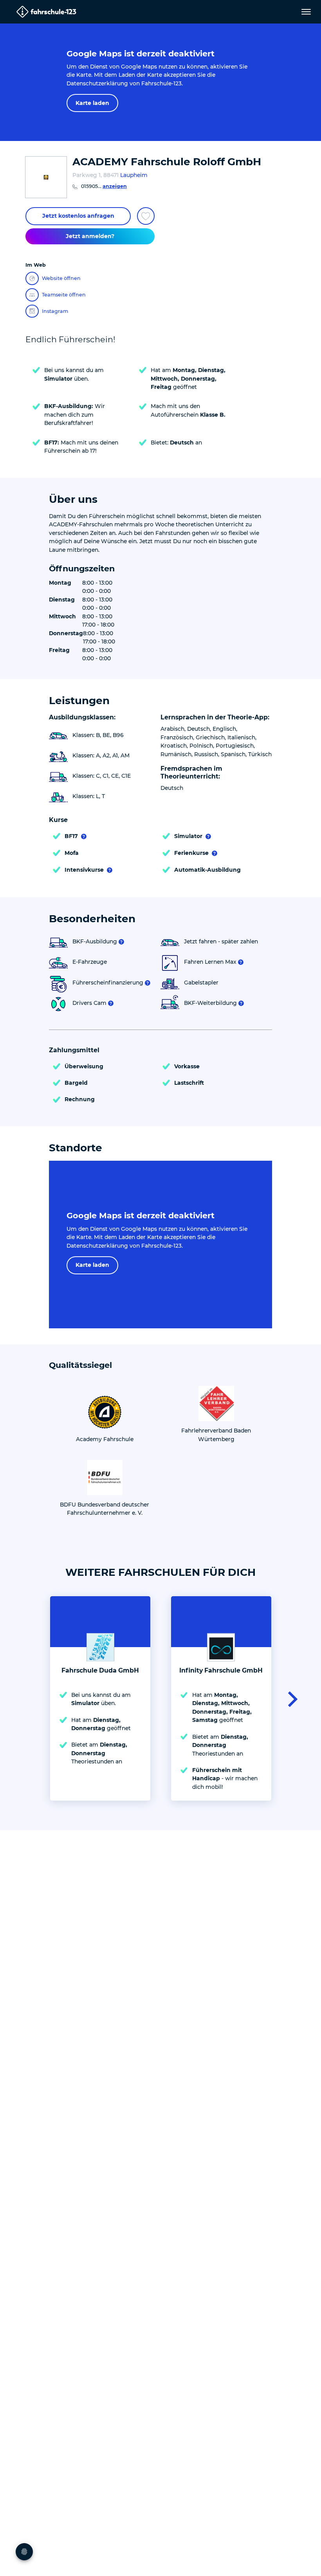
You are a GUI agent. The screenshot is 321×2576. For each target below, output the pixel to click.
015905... (104, 186)
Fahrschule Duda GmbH (100, 1670)
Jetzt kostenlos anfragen (78, 216)
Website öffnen (61, 278)
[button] (290, 1698)
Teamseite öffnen (64, 295)
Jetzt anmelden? (90, 236)
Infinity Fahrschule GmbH (221, 1670)
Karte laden (92, 103)
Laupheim (134, 175)
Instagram (55, 311)
